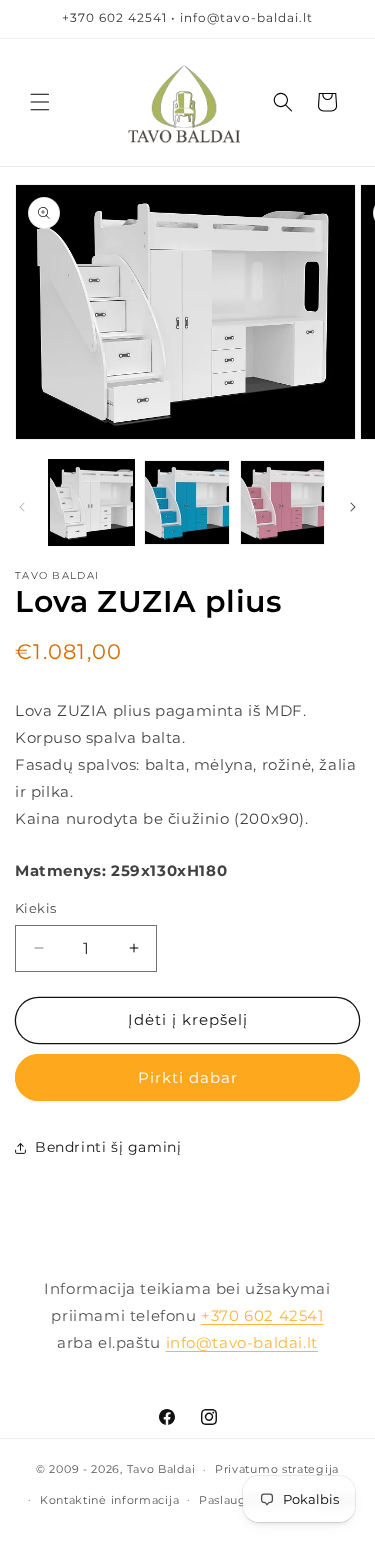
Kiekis (35, 908)
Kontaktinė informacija (109, 1500)
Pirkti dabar (188, 1077)
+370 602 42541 (262, 1315)
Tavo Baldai (161, 1469)
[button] (40, 102)
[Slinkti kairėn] (22, 507)
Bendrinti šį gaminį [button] (108, 1147)
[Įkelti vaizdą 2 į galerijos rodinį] (186, 502)
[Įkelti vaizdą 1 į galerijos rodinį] (91, 502)
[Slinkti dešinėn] (353, 507)
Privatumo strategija (277, 1469)
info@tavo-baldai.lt (242, 1342)
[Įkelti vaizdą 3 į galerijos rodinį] (282, 502)
